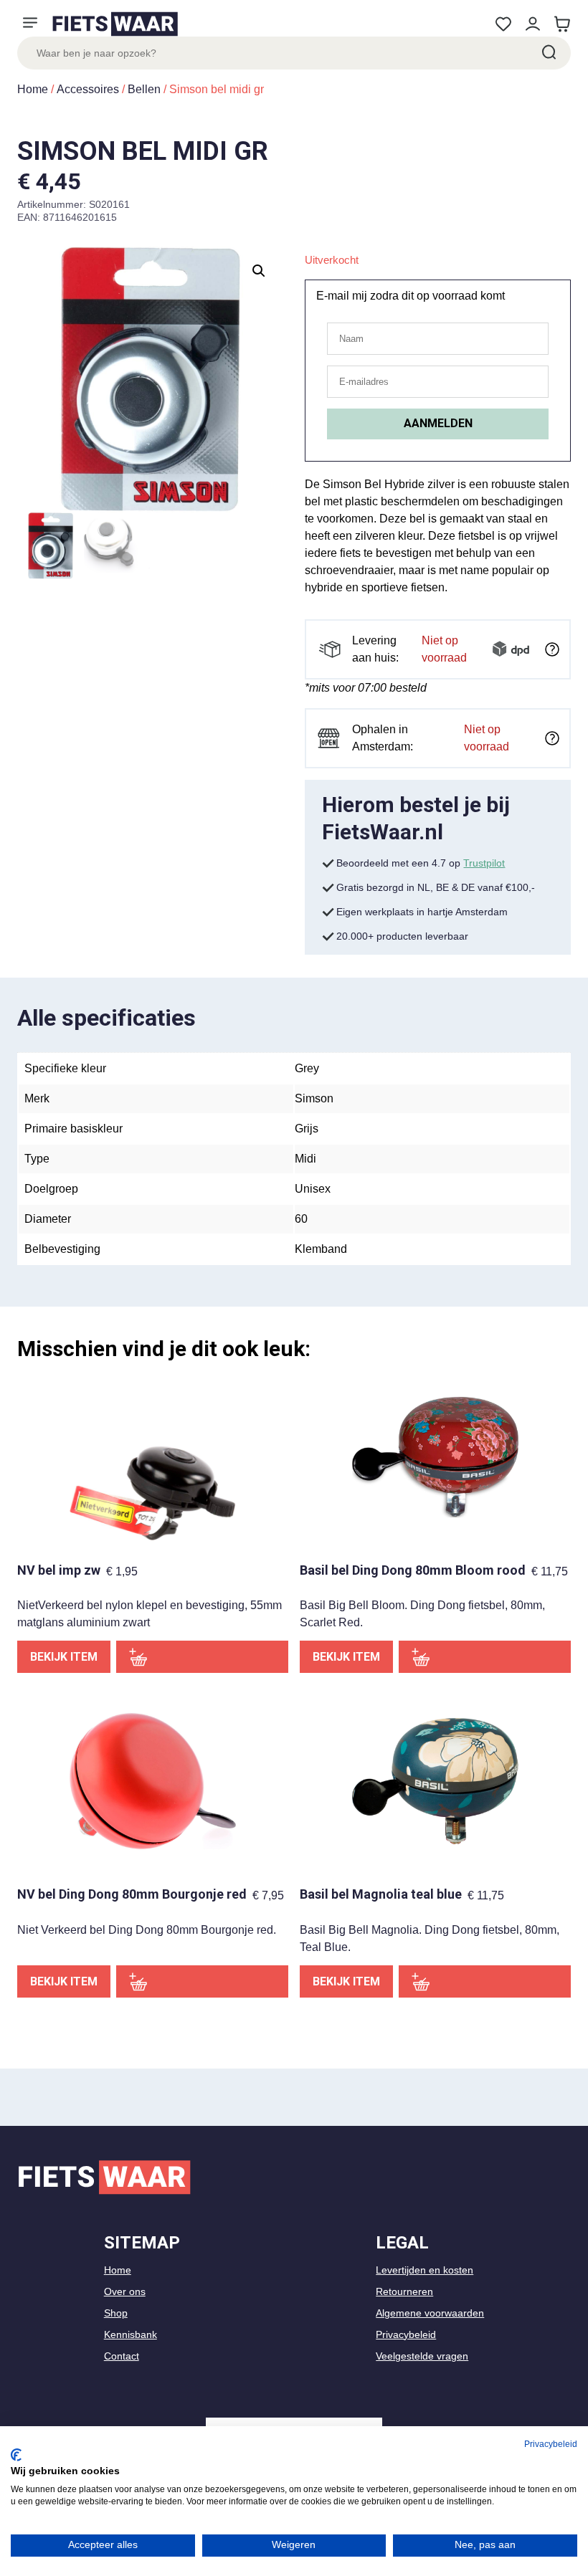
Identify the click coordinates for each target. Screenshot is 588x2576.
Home (33, 89)
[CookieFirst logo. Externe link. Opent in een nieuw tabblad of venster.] (16, 2455)
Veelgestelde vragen (422, 2356)
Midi (305, 1159)
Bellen (144, 89)
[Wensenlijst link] (503, 24)
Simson (314, 1098)
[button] (259, 271)
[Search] (548, 53)
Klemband (321, 1249)
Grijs (307, 1129)
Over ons (125, 2291)
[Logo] (115, 24)
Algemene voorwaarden (430, 2313)
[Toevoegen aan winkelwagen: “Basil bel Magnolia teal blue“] (485, 1981)
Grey (307, 1068)
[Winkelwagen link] (562, 24)
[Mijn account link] (532, 24)
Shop (116, 2313)
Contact (122, 2356)
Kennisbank (131, 2334)
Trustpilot (484, 863)
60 (301, 1219)
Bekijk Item (64, 1657)
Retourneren (404, 2291)
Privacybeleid (406, 2334)
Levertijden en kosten (425, 2270)
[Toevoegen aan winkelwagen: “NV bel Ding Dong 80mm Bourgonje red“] (202, 1981)
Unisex (313, 1189)
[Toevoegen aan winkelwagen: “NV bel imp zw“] (202, 1657)
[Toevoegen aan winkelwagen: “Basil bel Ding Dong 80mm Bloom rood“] (485, 1657)
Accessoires (88, 89)
